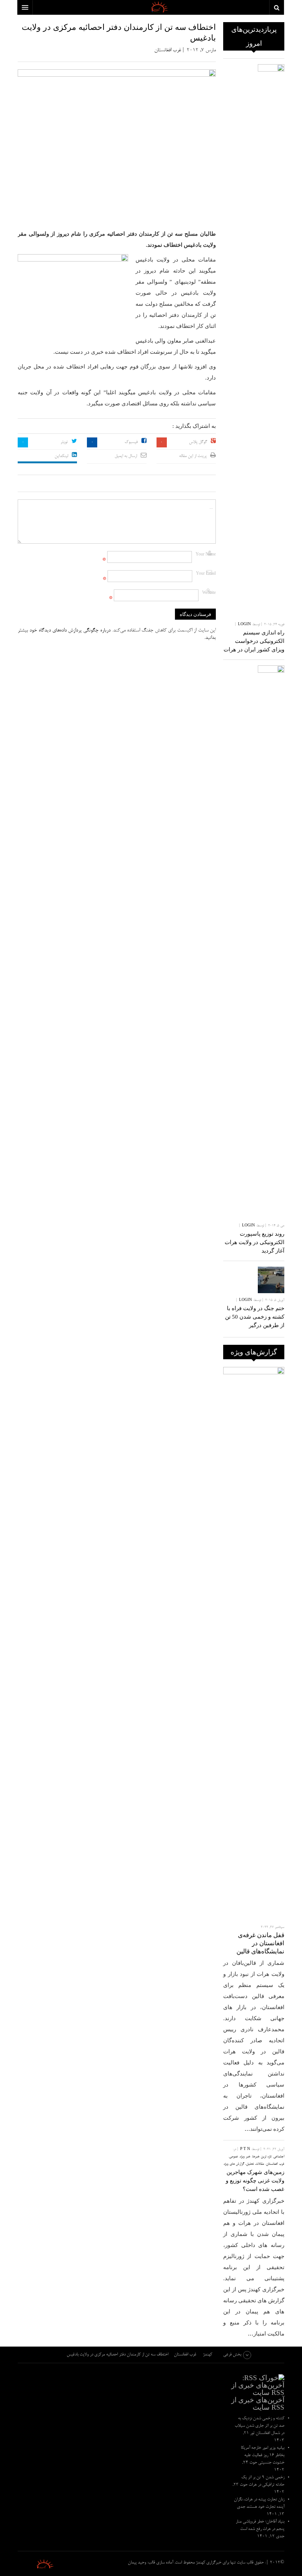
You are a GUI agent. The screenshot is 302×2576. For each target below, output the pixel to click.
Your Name (206, 555)
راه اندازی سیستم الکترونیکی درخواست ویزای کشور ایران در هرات (254, 641)
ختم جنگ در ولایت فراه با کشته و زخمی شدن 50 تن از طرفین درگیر (255, 1317)
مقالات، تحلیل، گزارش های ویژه (244, 2164)
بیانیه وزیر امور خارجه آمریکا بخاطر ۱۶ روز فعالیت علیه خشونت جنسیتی (263, 2455)
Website (209, 593)
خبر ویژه (245, 2157)
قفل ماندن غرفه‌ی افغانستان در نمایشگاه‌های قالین (260, 1943)
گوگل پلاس (198, 442)
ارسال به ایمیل (126, 456)
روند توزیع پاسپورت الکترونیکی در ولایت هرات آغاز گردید (254, 1242)
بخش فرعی (232, 2355)
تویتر (64, 442)
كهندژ (36, 2564)
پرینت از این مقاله (193, 456)
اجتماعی (279, 2157)
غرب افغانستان (168, 51)
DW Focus (151, 7)
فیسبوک (131, 442)
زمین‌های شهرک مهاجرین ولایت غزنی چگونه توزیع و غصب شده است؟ (255, 2181)
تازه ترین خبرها (262, 2157)
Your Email (206, 574)
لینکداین (61, 456)
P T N (245, 2149)
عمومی (233, 2157)
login (244, 625)
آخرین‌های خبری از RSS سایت (258, 2404)
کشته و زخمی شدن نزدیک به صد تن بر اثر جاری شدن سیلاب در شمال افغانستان (259, 2426)
